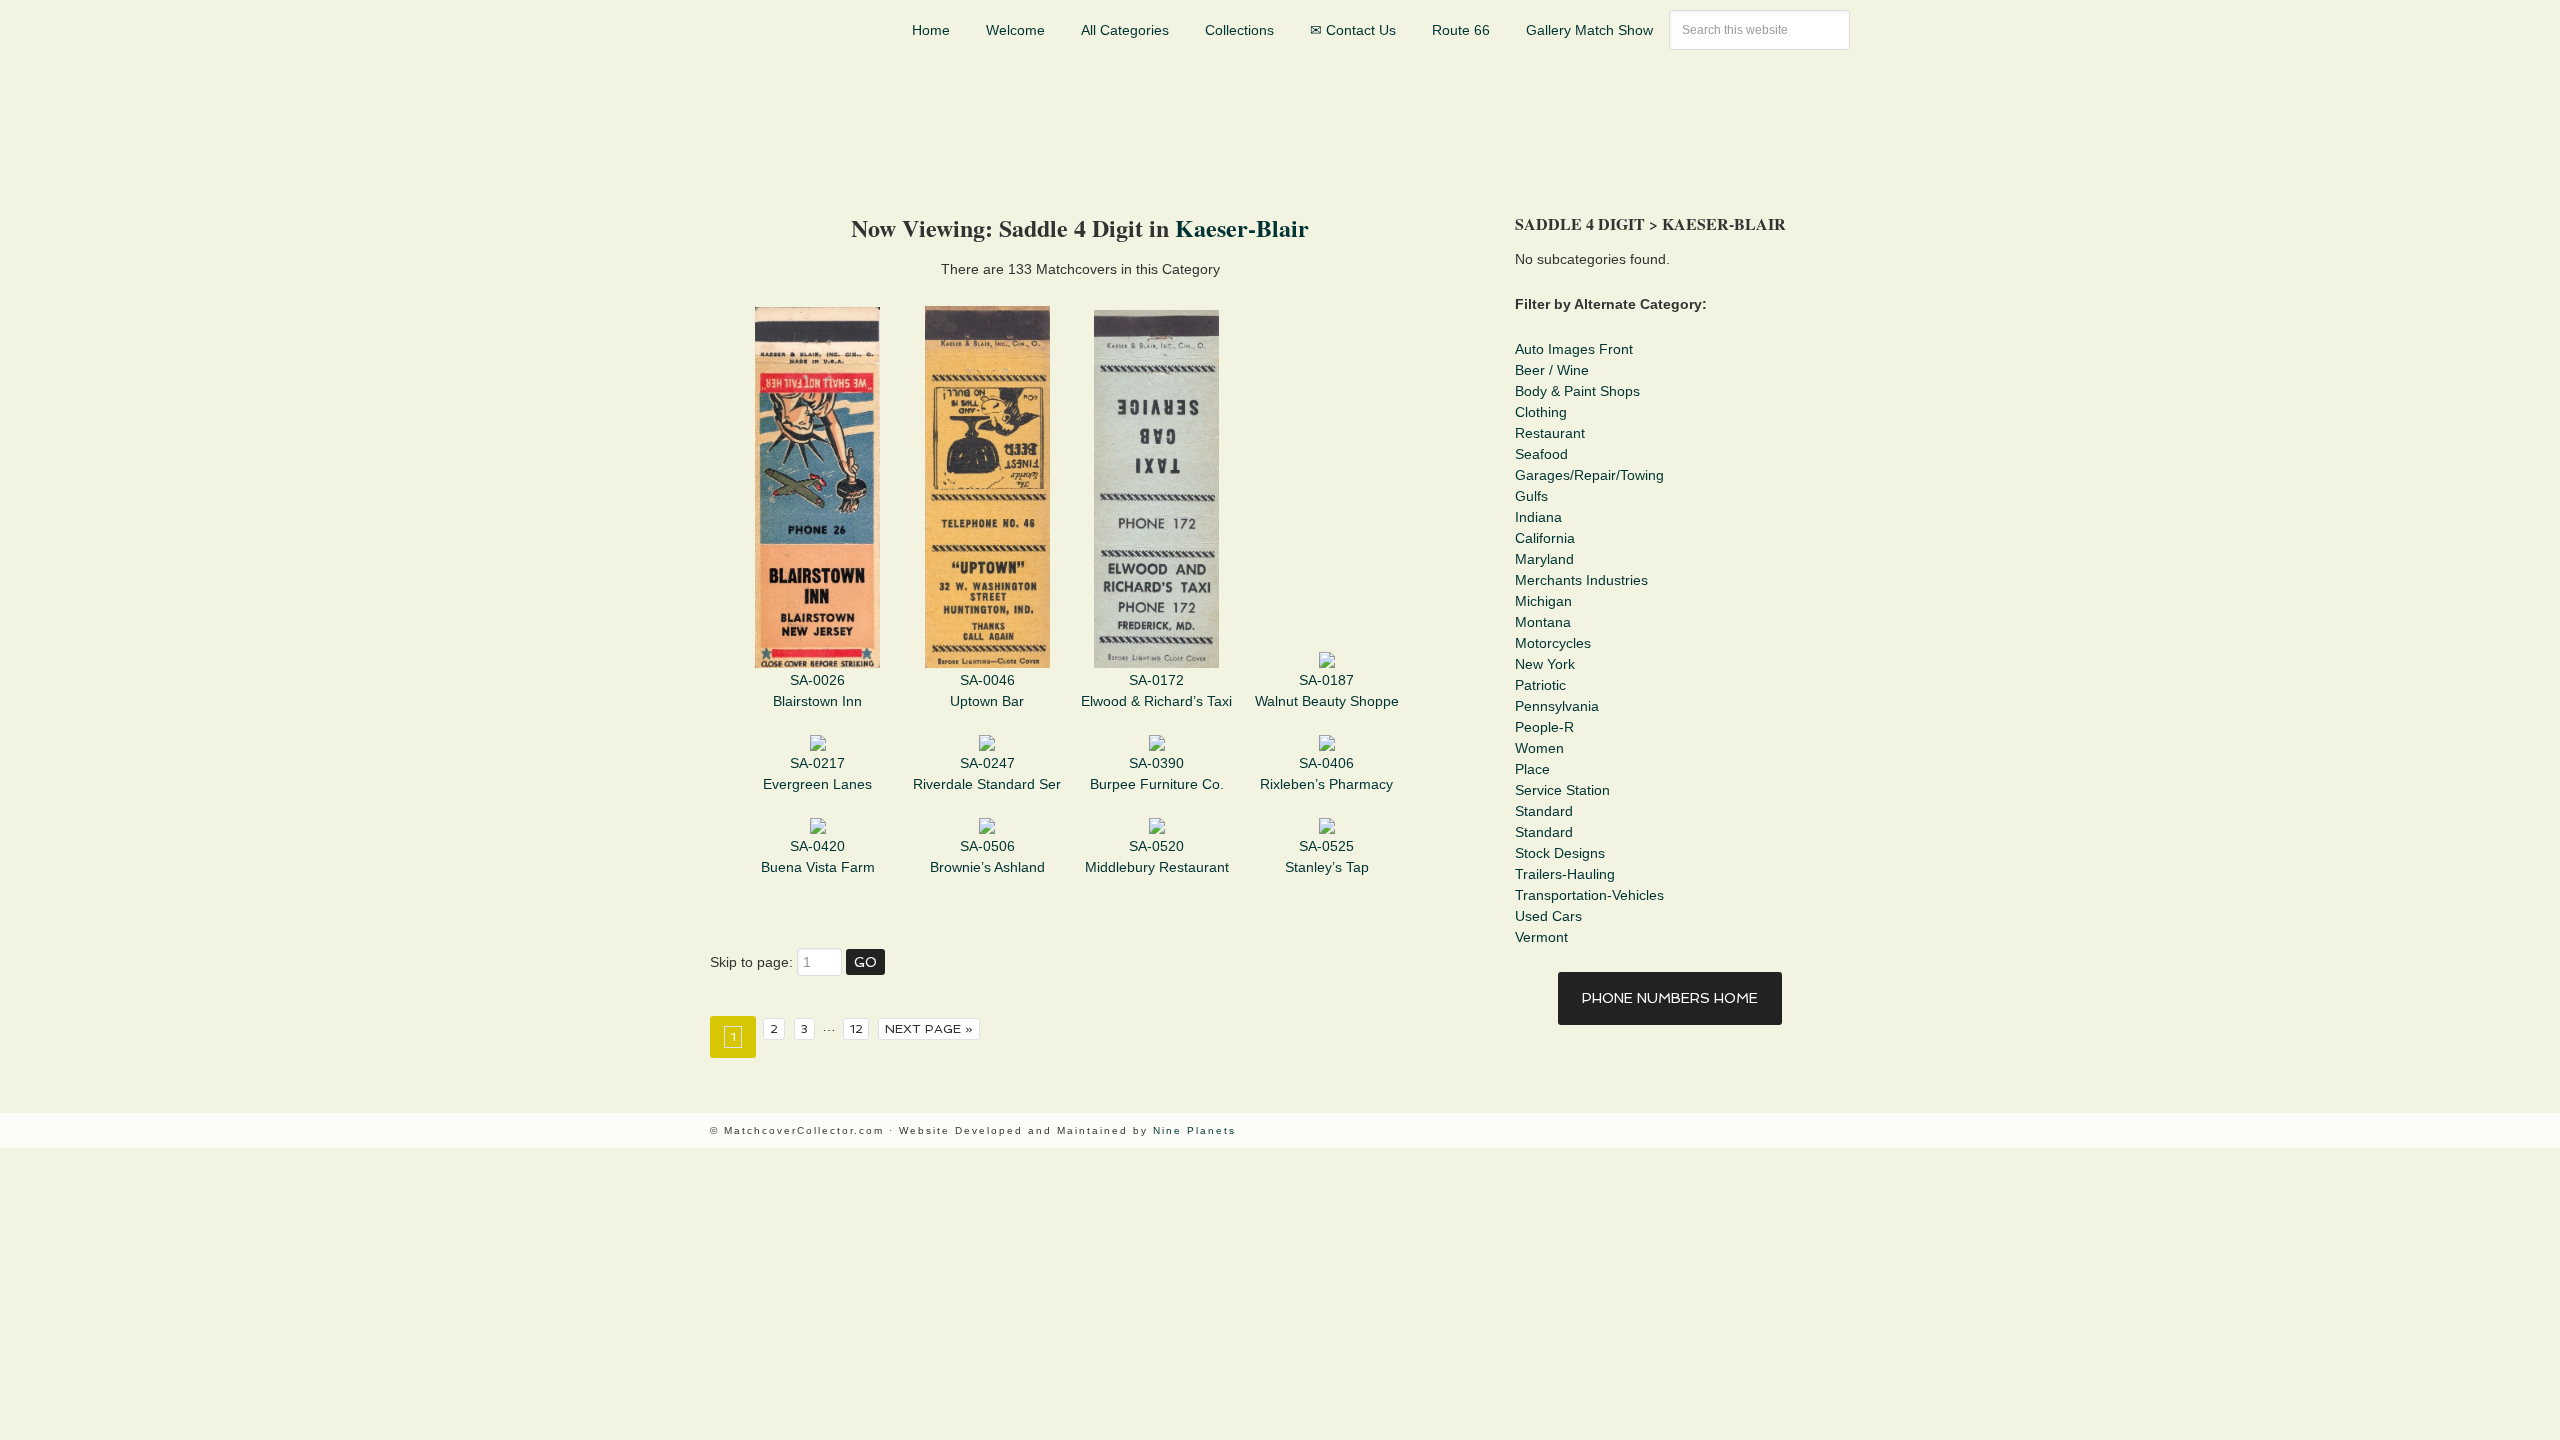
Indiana (1538, 517)
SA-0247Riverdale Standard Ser (987, 773)
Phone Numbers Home (1670, 998)
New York (1545, 664)
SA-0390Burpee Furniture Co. (1157, 773)
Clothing (1541, 412)
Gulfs (1531, 496)
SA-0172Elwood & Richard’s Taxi (1156, 690)
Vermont (1541, 937)
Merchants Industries (1581, 580)
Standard (1544, 811)
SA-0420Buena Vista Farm (818, 856)
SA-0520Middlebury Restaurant (1157, 856)
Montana (1543, 622)
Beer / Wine (1552, 370)
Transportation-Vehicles (1589, 895)
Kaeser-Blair (1242, 227)
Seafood (1541, 454)
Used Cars (1548, 916)
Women (1539, 748)
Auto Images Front (1574, 349)
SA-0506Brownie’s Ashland (987, 856)
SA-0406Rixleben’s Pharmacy (1326, 773)
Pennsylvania (1557, 706)
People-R (1544, 727)
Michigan (1543, 601)
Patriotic (1540, 685)
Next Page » (929, 1028)
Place (1532, 769)
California (1545, 538)
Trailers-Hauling (1565, 874)
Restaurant (1550, 433)
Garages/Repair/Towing (1589, 475)
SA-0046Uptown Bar (987, 690)
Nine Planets (1194, 1130)
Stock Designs (1560, 853)
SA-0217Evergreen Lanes (817, 773)
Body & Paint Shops (1577, 391)
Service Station (1562, 790)
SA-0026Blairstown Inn (817, 690)
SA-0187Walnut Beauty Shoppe (1327, 690)
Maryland (1544, 559)
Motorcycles (1553, 643)
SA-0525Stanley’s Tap (1327, 856)
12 (856, 1028)
